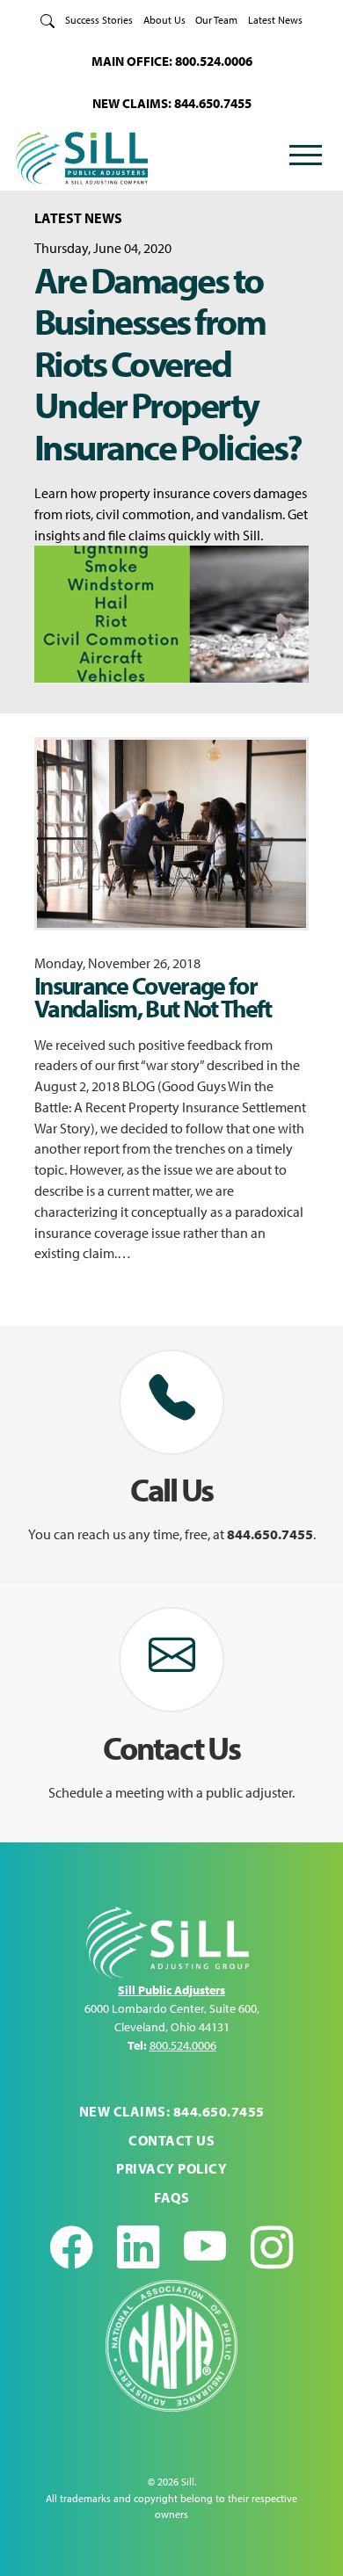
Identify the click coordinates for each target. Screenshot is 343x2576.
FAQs (171, 2197)
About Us (164, 19)
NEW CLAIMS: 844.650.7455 (172, 103)
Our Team (216, 19)
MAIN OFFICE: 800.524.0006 (172, 61)
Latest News (275, 19)
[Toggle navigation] (305, 158)
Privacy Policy (171, 2168)
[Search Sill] (47, 20)
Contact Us (171, 2140)
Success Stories (99, 19)
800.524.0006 (183, 2045)
